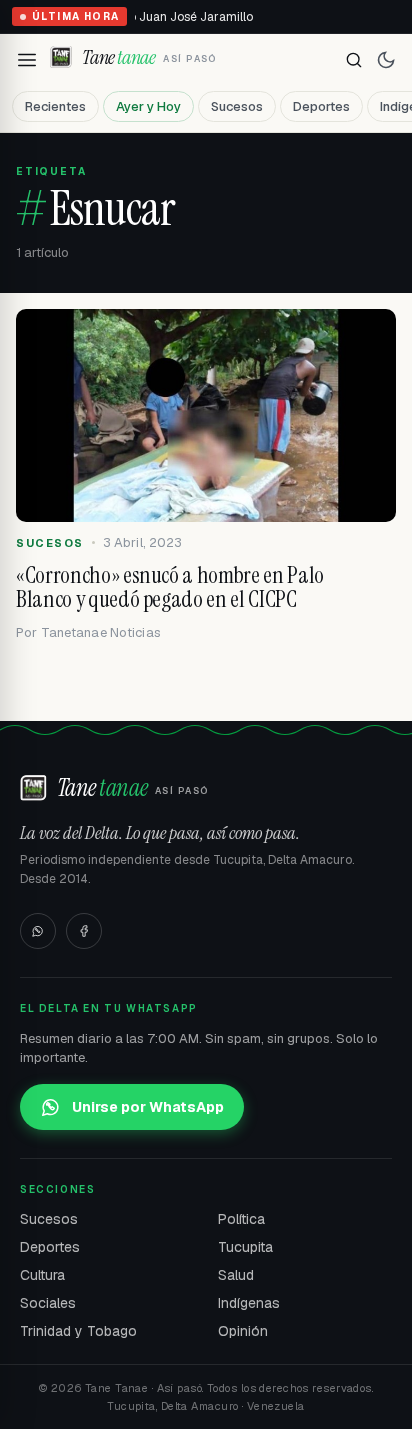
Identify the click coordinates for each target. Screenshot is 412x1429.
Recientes (55, 106)
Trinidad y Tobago (78, 1331)
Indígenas (249, 1303)
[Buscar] (354, 60)
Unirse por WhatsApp (148, 1107)
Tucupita (245, 1247)
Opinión (243, 1331)
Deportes (321, 106)
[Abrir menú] (27, 60)
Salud (236, 1275)
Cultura (42, 1275)
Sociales (48, 1303)
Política (241, 1219)
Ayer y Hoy (148, 106)
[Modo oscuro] (386, 60)
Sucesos (237, 106)
